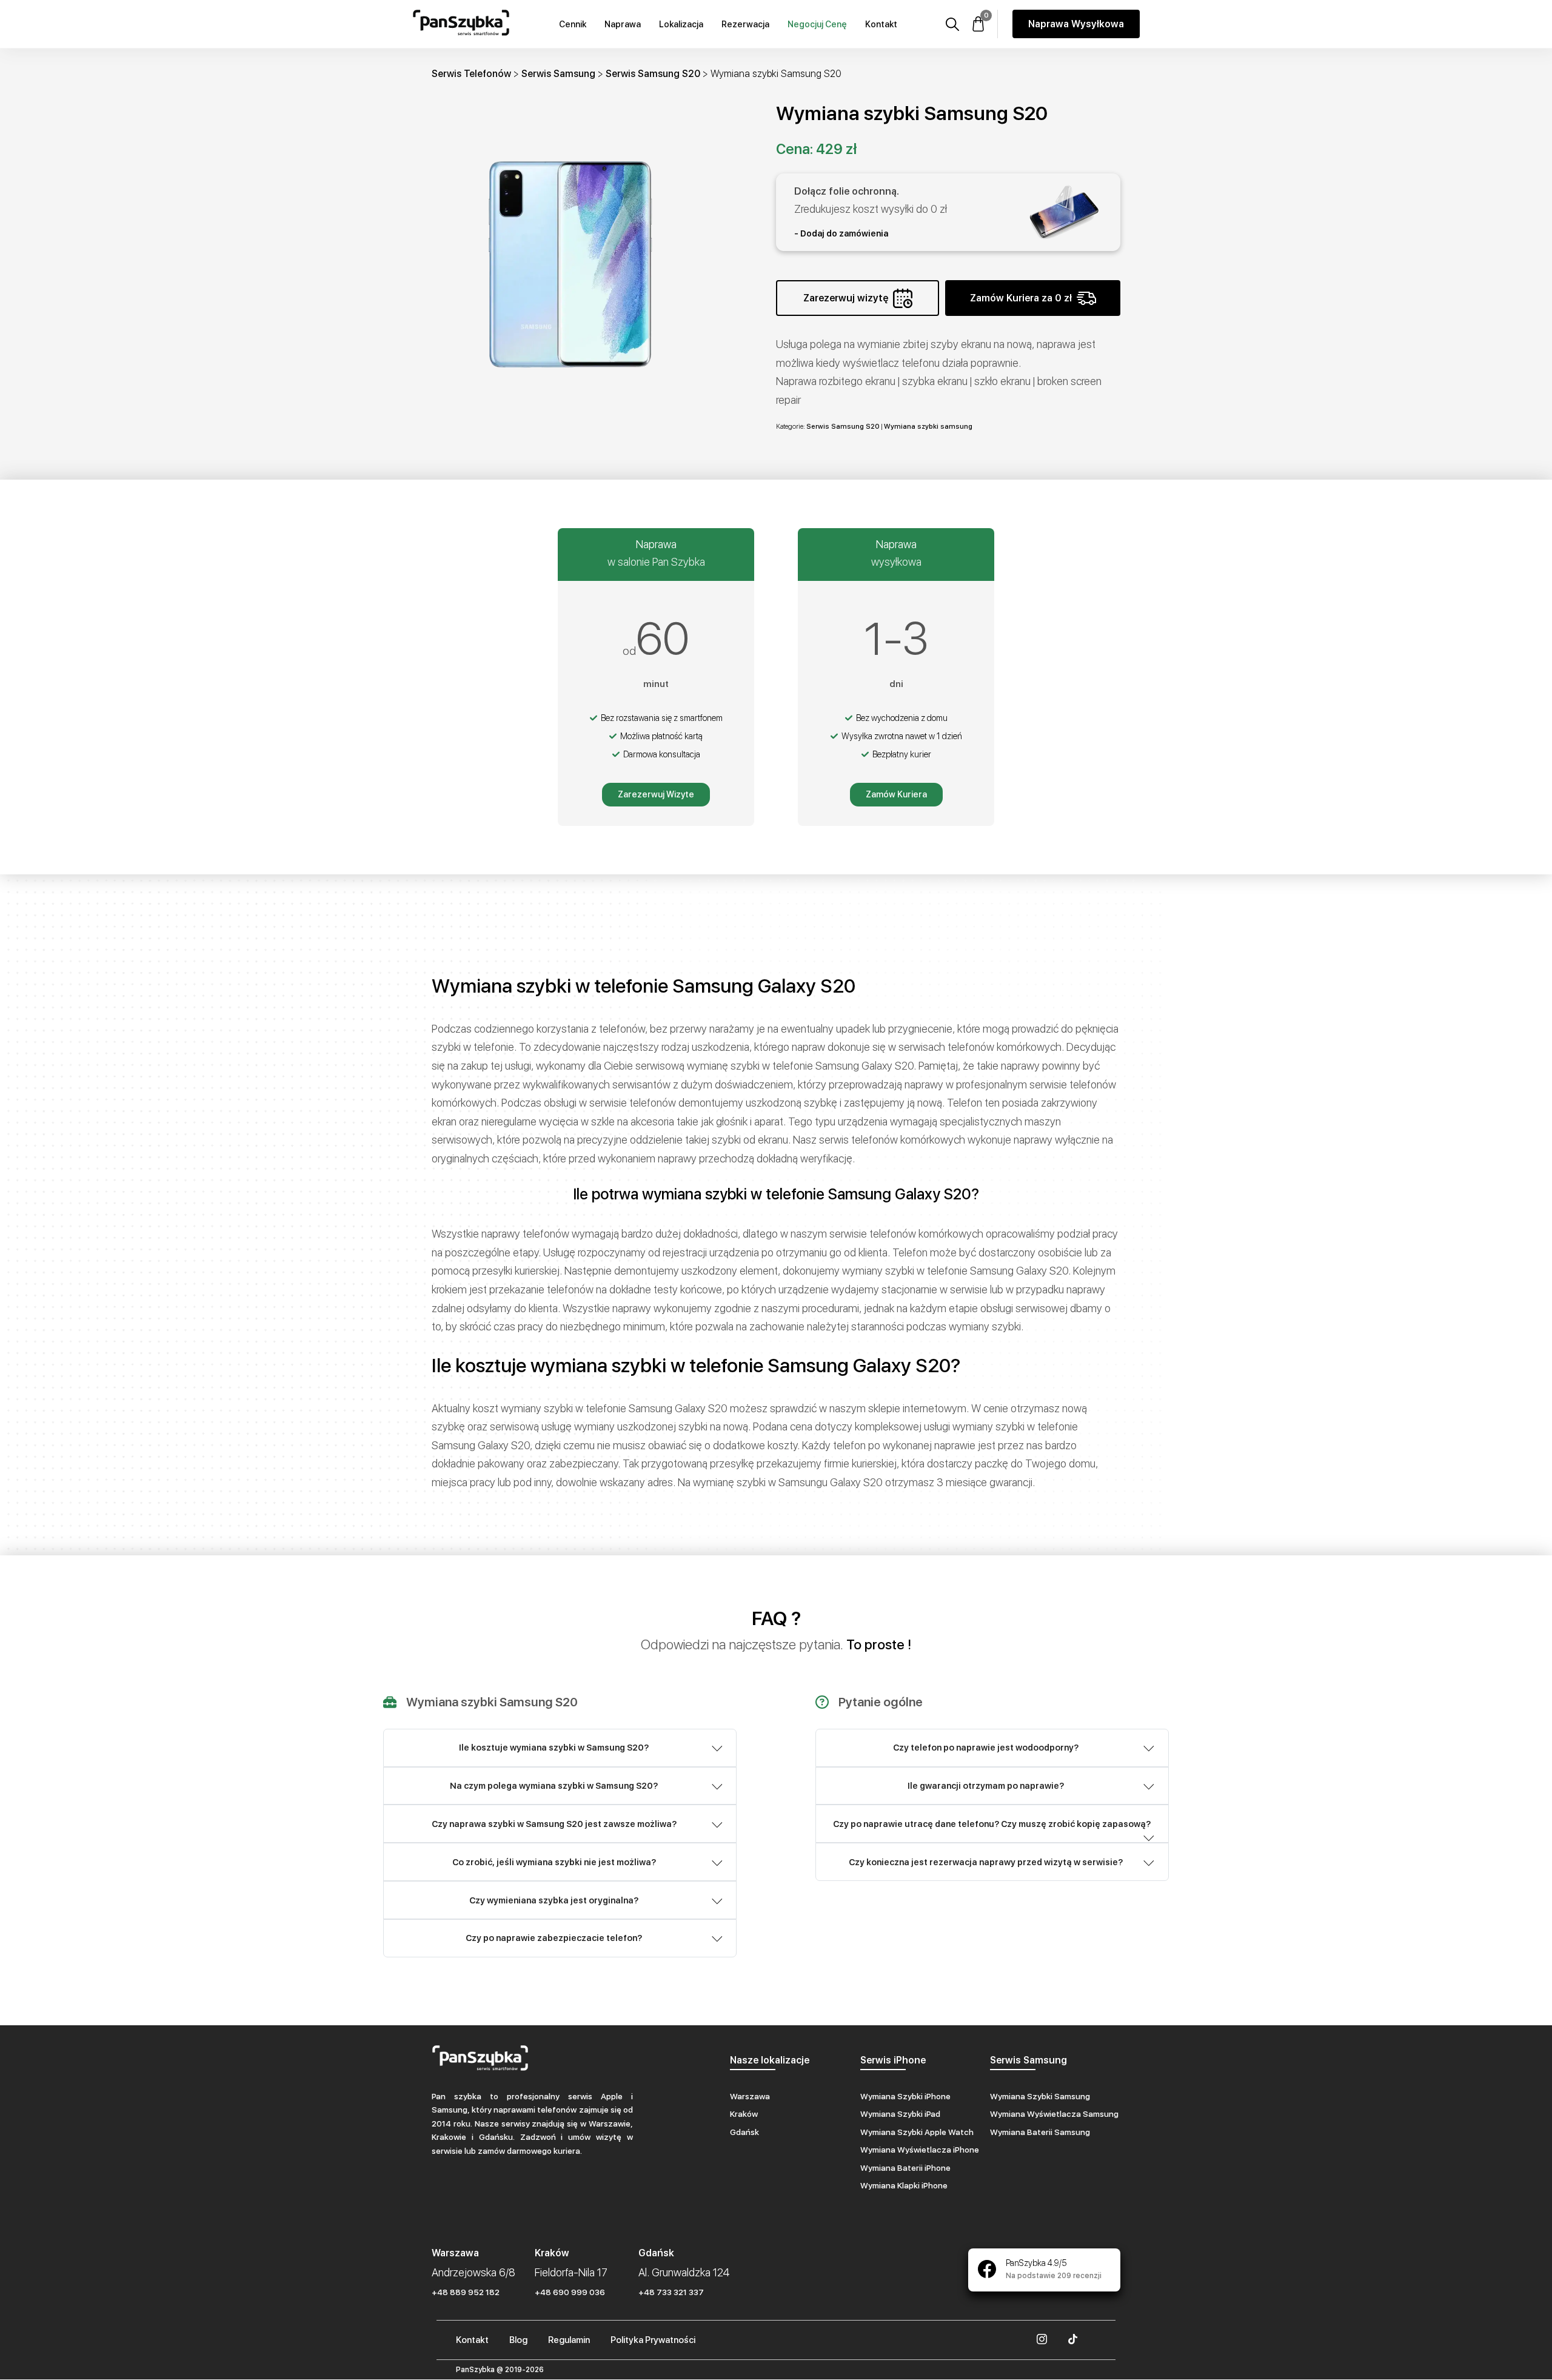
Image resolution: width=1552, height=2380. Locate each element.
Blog (518, 2340)
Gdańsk (744, 2132)
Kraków (744, 2114)
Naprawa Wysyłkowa (1076, 24)
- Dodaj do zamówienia (841, 233)
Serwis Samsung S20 (653, 74)
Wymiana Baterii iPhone (905, 2168)
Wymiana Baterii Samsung (1040, 2132)
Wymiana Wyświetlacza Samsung (1054, 2114)
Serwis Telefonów (471, 74)
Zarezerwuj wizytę (846, 298)
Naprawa (623, 24)
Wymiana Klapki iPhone (904, 2185)
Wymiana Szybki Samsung (1040, 2096)
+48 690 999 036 (570, 2292)
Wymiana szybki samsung (928, 426)
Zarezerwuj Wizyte (656, 794)
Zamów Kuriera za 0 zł (1021, 298)
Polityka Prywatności (653, 2340)
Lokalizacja (681, 24)
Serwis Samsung (558, 74)
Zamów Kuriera (896, 794)
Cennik (573, 24)
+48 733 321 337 (671, 2292)
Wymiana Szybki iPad (900, 2114)
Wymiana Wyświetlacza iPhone (920, 2150)
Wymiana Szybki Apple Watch (917, 2132)
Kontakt (881, 24)
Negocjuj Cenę (817, 24)
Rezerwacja (745, 24)
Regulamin (569, 2340)
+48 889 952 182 (466, 2292)
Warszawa (750, 2096)
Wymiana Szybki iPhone (905, 2096)
